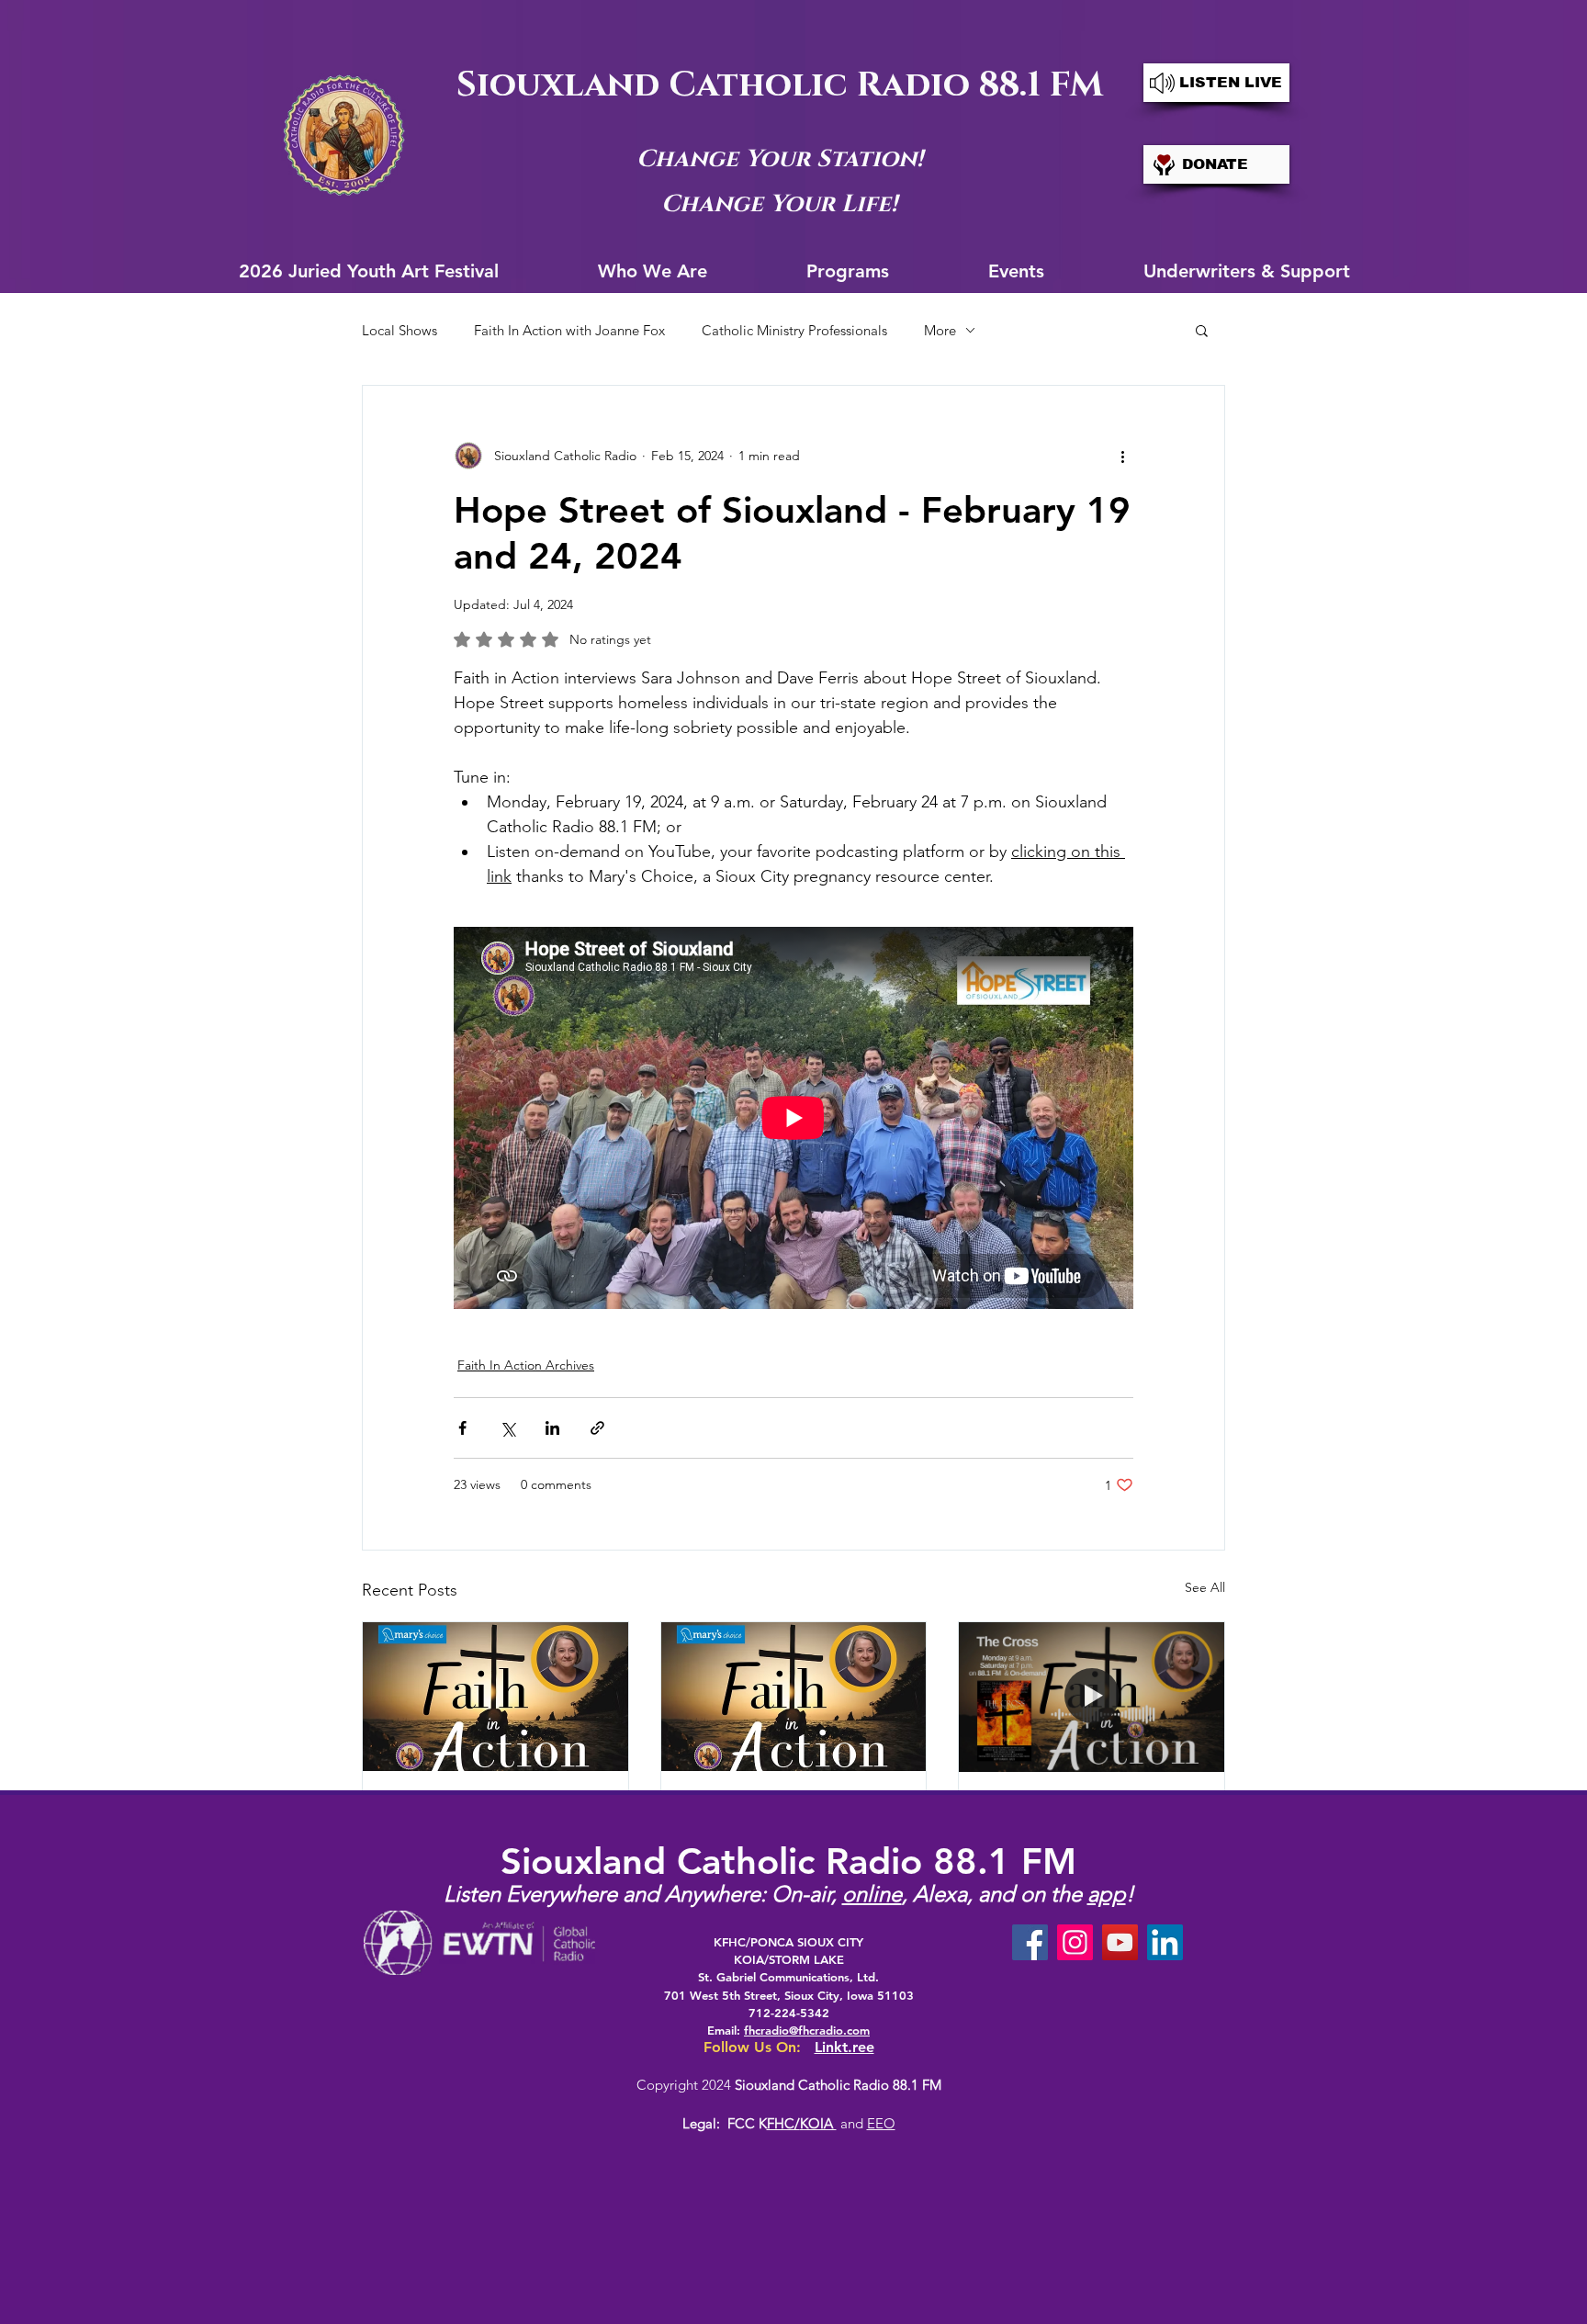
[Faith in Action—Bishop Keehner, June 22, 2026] (495, 1697)
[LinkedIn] (1165, 1942)
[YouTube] (1120, 1942)
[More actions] (1122, 456)
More (940, 330)
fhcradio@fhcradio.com (807, 2030)
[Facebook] (1030, 1942)
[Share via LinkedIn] (552, 1428)
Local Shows (400, 330)
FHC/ (783, 2123)
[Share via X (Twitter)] (507, 1428)
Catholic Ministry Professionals (794, 330)
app (1107, 1894)
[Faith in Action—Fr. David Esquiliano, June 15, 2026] (794, 1697)
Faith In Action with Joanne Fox (569, 330)
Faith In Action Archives (526, 1365)
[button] (1202, 330)
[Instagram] (1075, 1942)
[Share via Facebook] (462, 1428)
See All (1205, 1587)
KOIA (818, 2123)
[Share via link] (597, 1428)
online (872, 1894)
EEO (881, 2123)
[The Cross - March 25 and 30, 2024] (1092, 1697)
